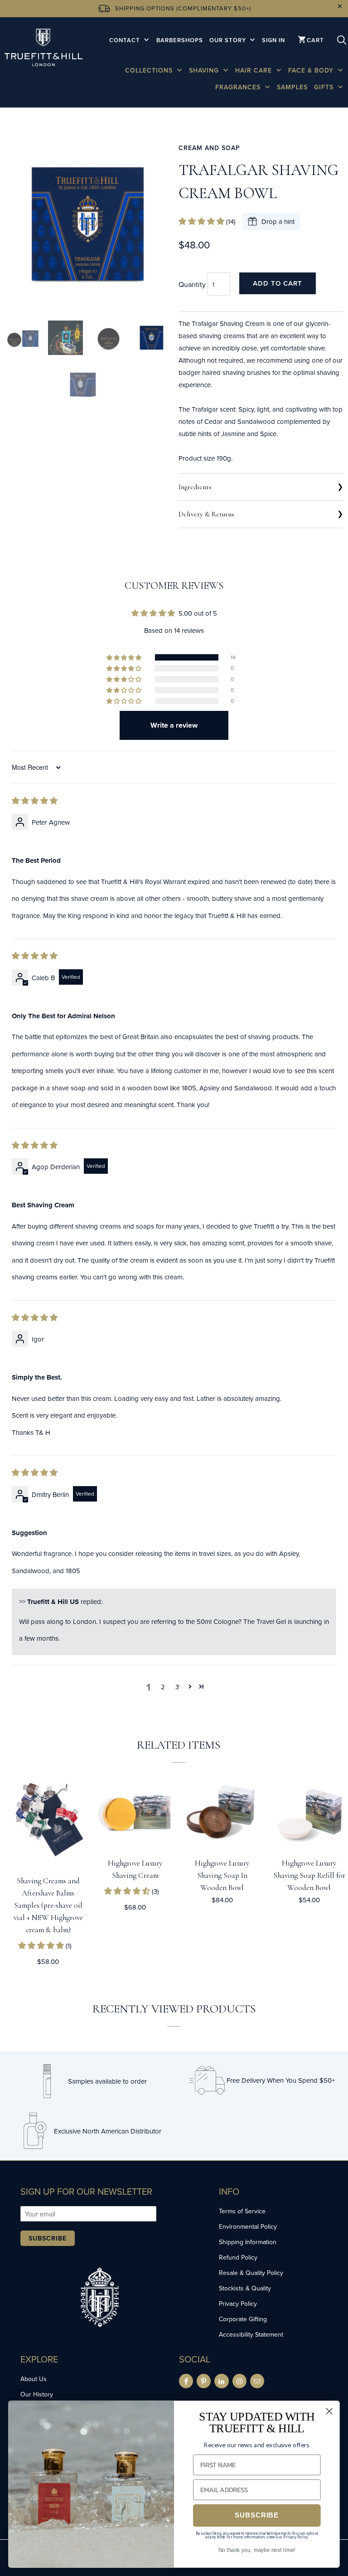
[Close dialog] (329, 2411)
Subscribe (48, 2238)
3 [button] (177, 1687)
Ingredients (195, 487)
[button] (202, 221)
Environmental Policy (248, 2226)
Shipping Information (248, 2242)
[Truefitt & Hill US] (43, 49)
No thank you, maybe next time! (257, 2550)
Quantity (192, 284)
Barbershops (180, 40)
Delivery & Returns (206, 514)
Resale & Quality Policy (251, 2273)
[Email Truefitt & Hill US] (257, 2381)
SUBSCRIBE (257, 2515)
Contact (126, 40)
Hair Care (255, 70)
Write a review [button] (174, 725)
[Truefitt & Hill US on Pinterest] (204, 2381)
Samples (292, 87)
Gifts (325, 87)
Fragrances (239, 87)
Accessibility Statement (251, 2334)
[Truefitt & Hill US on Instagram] (239, 2381)
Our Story (229, 40)
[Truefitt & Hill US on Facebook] (186, 2381)
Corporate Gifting (243, 2319)
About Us (34, 2379)
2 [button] (163, 1687)
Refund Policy (238, 2257)
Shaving (205, 70)
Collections (150, 70)
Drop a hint (278, 221)
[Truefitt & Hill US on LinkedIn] (221, 2381)
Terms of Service (242, 2211)
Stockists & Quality (245, 2288)
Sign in (273, 40)
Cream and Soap (209, 148)
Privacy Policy (238, 2304)
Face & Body (312, 70)
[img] (35, 801)
